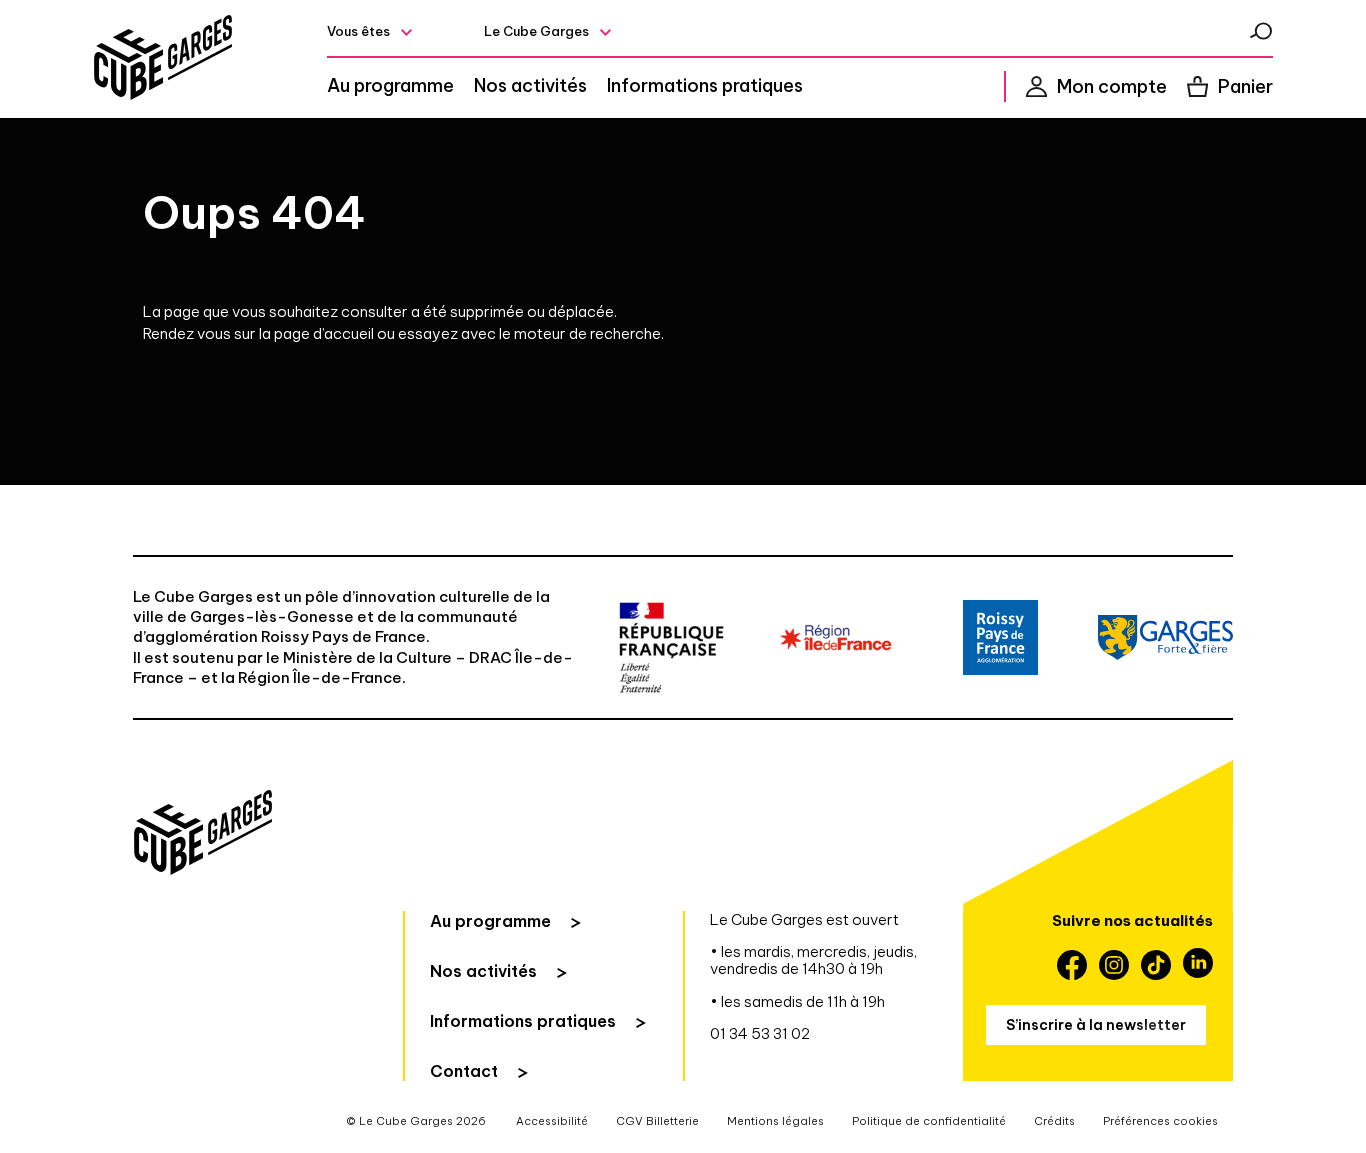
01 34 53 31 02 (760, 1033)
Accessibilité (552, 1121)
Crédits (1054, 1121)
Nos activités (530, 86)
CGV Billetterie (657, 1121)
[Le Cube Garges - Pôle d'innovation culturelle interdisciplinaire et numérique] (163, 59)
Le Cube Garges (536, 31)
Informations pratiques (705, 86)
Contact (464, 1071)
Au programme (390, 86)
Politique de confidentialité (929, 1121)
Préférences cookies (1160, 1121)
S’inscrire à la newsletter (1096, 1025)
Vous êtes (358, 31)
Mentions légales (775, 1121)
